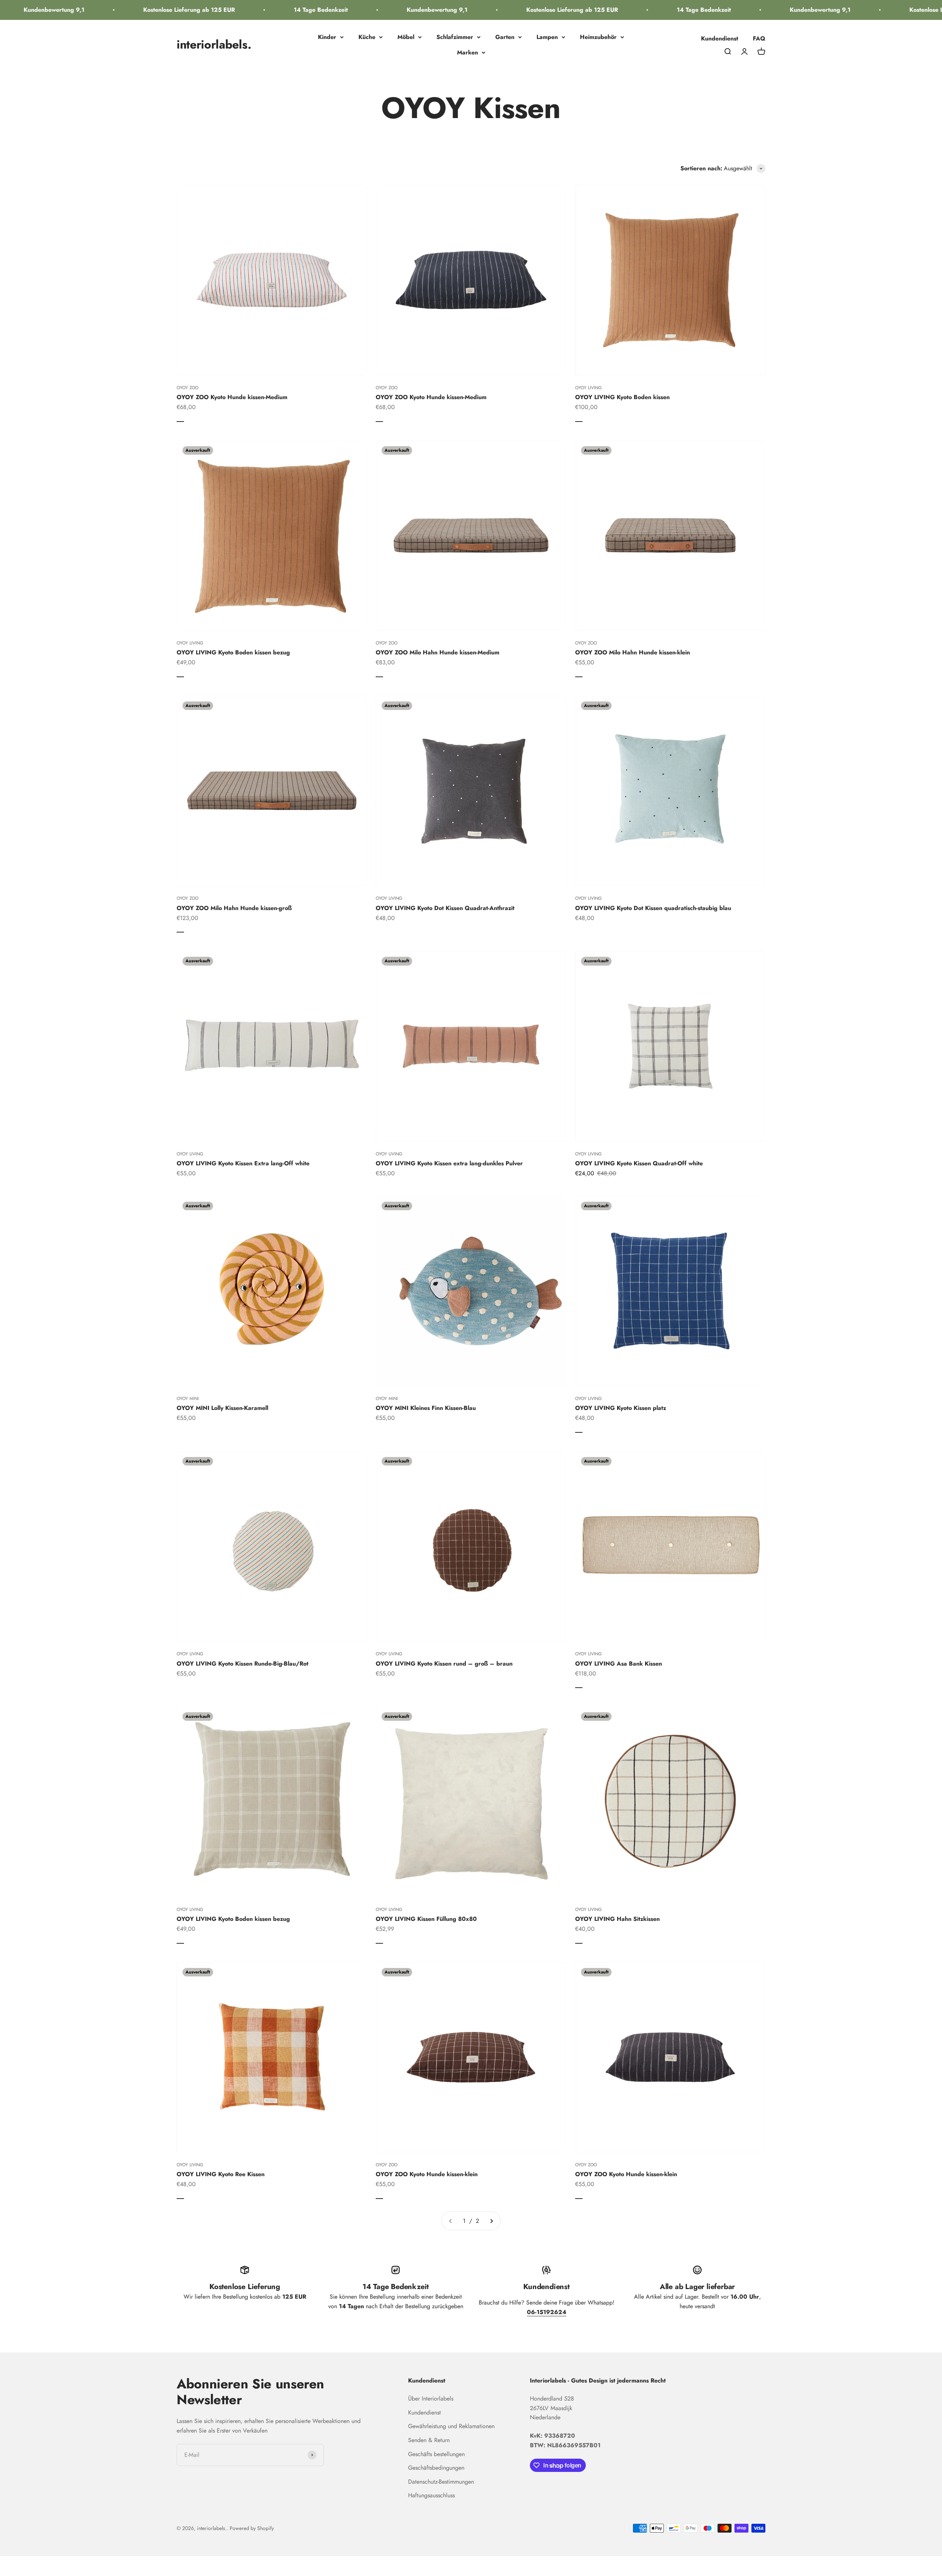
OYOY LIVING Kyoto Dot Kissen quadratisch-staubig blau (653, 908)
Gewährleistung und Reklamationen (451, 2426)
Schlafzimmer (455, 37)
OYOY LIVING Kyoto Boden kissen (622, 397)
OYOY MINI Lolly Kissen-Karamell (222, 1408)
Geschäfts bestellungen (436, 2454)
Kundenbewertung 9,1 (367, 10)
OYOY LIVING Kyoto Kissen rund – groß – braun (444, 1664)
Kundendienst (720, 38)
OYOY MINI (188, 1399)
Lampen (547, 37)
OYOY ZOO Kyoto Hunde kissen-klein (427, 2174)
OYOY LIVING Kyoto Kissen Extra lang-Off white (243, 1163)
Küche (367, 37)
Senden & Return (429, 2440)
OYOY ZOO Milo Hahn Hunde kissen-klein (633, 652)
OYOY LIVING (588, 388)
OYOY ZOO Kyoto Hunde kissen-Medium (232, 397)
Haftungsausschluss (431, 2495)
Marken (468, 52)
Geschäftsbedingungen (436, 2468)
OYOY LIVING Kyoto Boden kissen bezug (233, 652)
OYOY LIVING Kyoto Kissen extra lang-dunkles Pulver (449, 1163)
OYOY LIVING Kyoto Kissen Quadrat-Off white (639, 1163)
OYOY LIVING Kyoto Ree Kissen (221, 2174)
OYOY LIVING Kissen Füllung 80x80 (426, 1919)
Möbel (406, 37)
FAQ (759, 38)
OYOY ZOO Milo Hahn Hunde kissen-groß (234, 908)
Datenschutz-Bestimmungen (441, 2482)
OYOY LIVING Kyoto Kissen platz (621, 1408)
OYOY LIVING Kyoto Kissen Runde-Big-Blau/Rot (242, 1664)
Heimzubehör (598, 37)
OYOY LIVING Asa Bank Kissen (619, 1664)
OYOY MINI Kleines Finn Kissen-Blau (426, 1408)
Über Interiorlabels (431, 2399)
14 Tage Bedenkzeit (251, 10)
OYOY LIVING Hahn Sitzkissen (617, 1919)
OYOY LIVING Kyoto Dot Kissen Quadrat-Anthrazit (445, 908)
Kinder (327, 37)
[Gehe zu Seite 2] (491, 2221)
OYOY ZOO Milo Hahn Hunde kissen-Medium (438, 652)
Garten (505, 37)
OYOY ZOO (187, 388)
